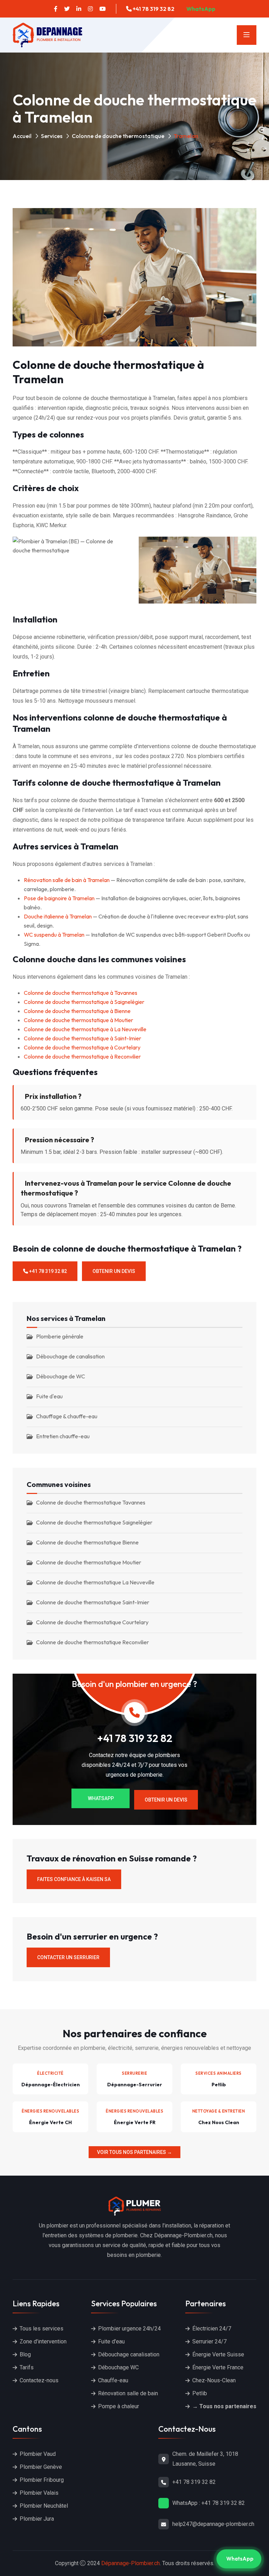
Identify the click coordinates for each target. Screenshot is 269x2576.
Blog (25, 2354)
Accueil (22, 136)
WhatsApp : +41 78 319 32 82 (209, 2503)
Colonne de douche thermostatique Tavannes (91, 1502)
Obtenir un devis (114, 1271)
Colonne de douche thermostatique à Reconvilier (82, 1056)
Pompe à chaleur (119, 2406)
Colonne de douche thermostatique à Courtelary (82, 1047)
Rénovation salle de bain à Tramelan (67, 880)
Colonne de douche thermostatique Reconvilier (92, 1642)
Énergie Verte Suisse (218, 2354)
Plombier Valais (39, 2493)
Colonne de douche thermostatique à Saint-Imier (82, 1038)
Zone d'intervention (43, 2341)
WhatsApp (200, 9)
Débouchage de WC (61, 1376)
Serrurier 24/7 (209, 2341)
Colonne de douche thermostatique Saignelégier (94, 1522)
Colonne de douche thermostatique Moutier (89, 1562)
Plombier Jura (37, 2519)
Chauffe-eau (113, 2380)
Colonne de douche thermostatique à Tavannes (81, 993)
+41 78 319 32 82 (153, 9)
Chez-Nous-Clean (214, 2380)
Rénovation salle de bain (128, 2393)
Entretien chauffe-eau (63, 1436)
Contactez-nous (39, 2380)
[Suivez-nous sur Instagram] (90, 9)
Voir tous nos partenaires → (134, 2152)
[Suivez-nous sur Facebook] (56, 9)
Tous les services (42, 2329)
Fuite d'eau (49, 1396)
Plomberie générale (60, 1336)
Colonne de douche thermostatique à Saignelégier (84, 1002)
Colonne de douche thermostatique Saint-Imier (93, 1602)
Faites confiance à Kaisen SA (74, 1879)
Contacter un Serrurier (68, 1957)
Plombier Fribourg (42, 2480)
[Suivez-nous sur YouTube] (103, 9)
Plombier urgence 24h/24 (129, 2329)
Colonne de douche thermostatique (118, 136)
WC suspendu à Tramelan (54, 935)
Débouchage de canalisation (70, 1356)
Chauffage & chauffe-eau (67, 1416)
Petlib (200, 2393)
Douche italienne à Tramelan (58, 916)
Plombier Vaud (38, 2454)
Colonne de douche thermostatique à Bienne (77, 1011)
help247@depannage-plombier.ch (213, 2524)
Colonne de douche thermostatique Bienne (87, 1542)
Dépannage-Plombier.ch (130, 2563)
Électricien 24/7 (212, 2329)
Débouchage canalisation (129, 2354)
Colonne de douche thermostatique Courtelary (92, 1622)
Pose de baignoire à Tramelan (59, 898)
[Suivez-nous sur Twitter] (67, 9)
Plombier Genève (41, 2467)
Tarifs (27, 2367)
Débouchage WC (118, 2367)
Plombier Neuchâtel (44, 2506)
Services (52, 136)
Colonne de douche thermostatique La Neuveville (95, 1582)
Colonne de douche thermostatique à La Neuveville (85, 1029)
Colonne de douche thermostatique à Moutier (78, 1020)
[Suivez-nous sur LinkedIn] (79, 9)
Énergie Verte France (218, 2367)
